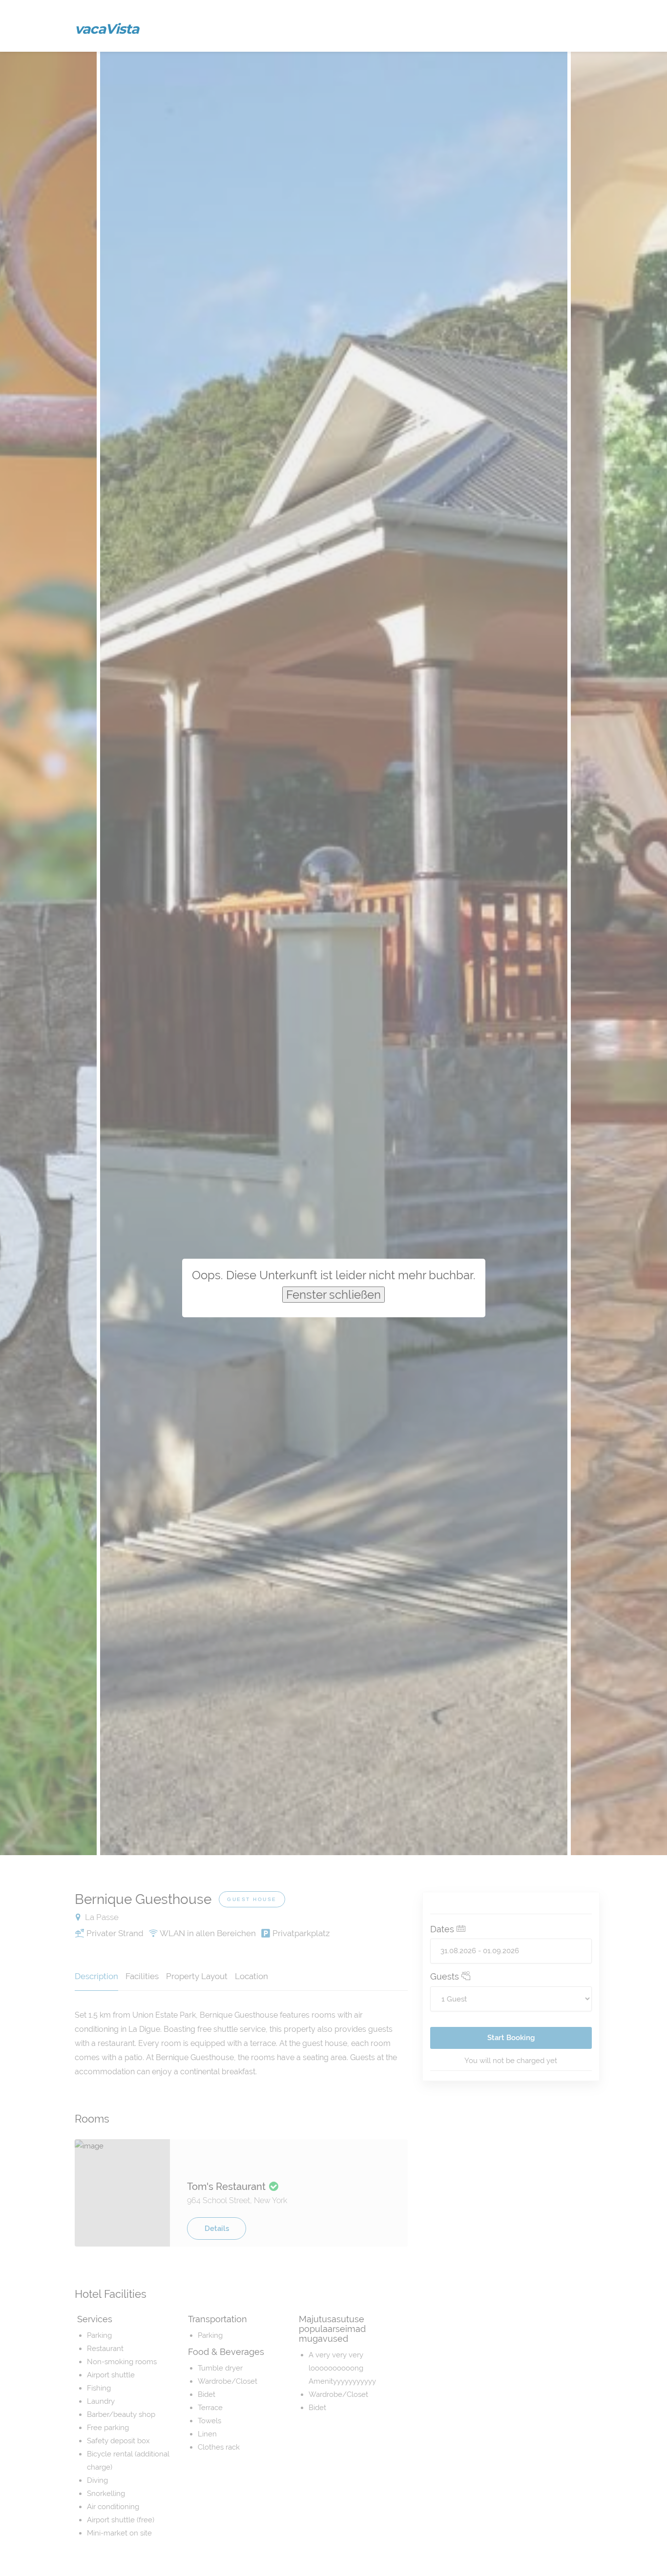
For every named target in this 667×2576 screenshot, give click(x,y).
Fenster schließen (333, 1295)
